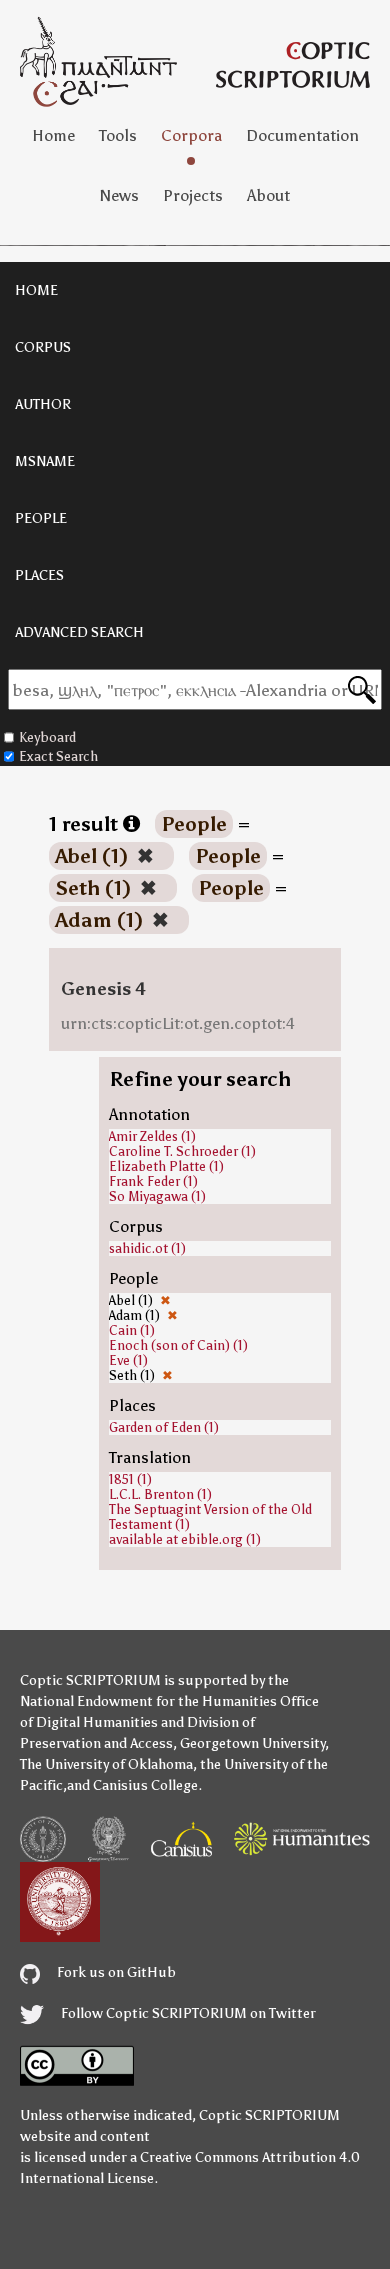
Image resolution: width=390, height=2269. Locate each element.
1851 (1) (130, 1479)
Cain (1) (132, 1330)
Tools (118, 135)
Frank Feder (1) (153, 1181)
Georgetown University (252, 1743)
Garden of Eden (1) (164, 1427)
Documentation (302, 135)
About (268, 195)
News (119, 195)
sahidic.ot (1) (147, 1248)
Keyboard (47, 737)
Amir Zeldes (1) (152, 1136)
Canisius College (145, 1785)
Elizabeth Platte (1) (166, 1166)
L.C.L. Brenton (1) (160, 1494)
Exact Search (58, 756)
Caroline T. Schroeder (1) (182, 1151)
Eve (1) (128, 1360)
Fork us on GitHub (115, 1972)
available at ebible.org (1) (185, 1539)
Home (53, 135)
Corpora (191, 135)
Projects (193, 195)
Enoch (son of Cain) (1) (178, 1345)
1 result (86, 824)
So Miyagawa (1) (157, 1196)
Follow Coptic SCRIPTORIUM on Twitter (187, 2013)
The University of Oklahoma (106, 1764)
